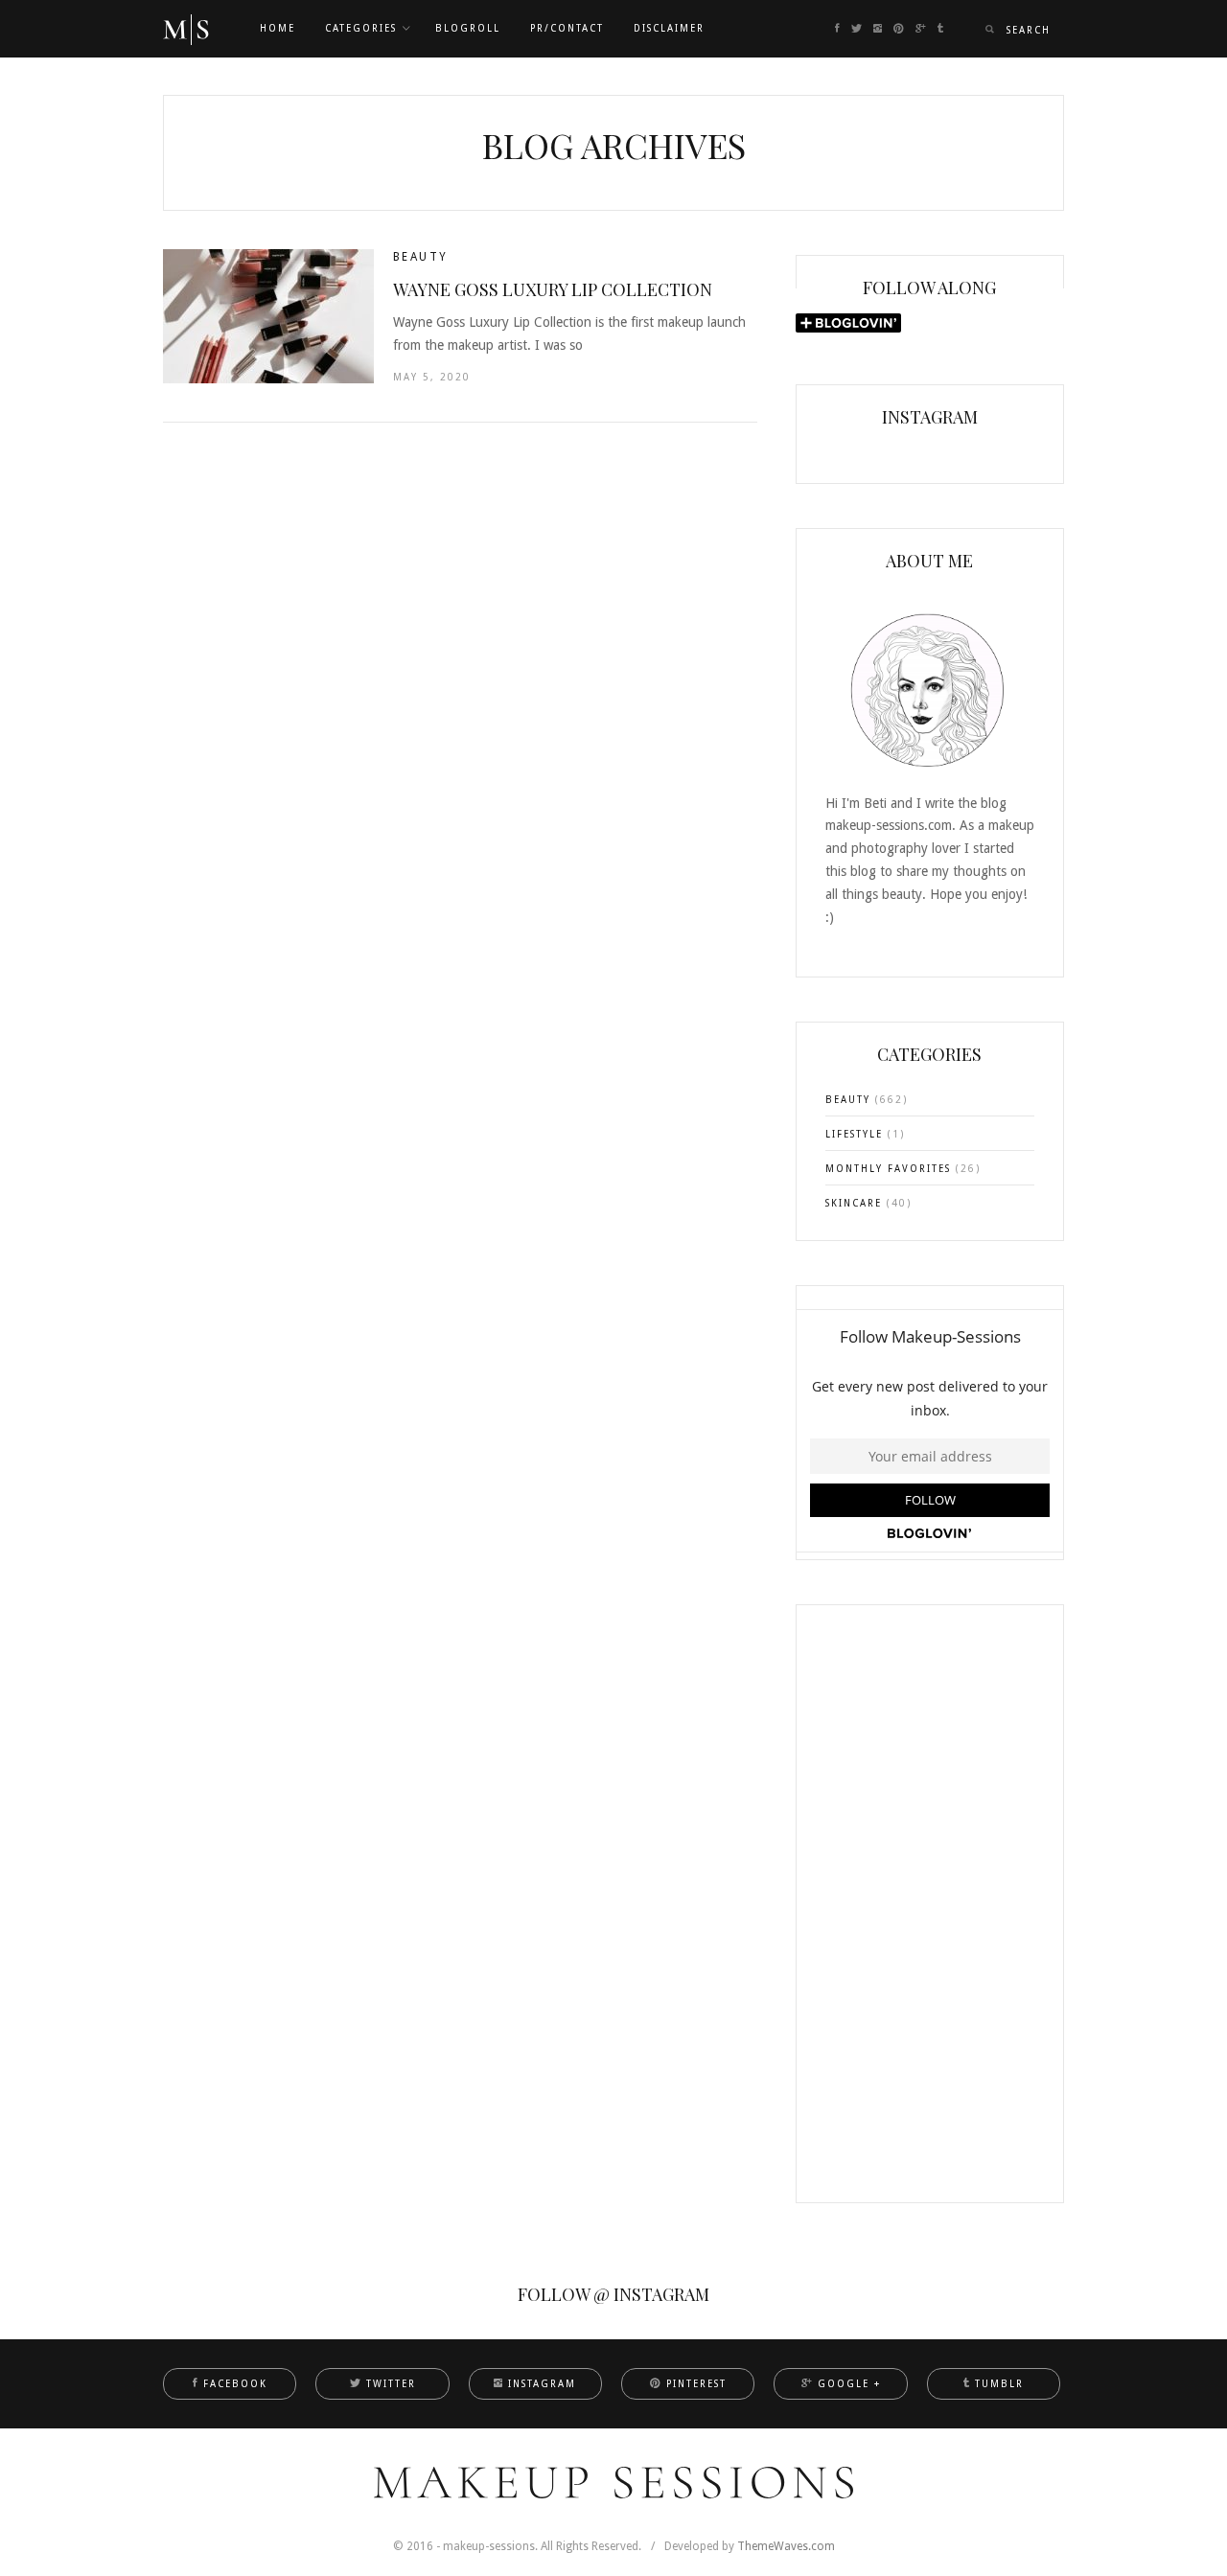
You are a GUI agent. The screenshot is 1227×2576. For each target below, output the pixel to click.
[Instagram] (878, 29)
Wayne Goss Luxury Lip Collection (553, 289)
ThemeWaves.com (786, 2546)
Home (278, 28)
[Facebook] (837, 29)
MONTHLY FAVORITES (888, 1169)
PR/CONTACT (567, 28)
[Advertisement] (930, 1916)
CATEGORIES (361, 28)
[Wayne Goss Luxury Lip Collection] (268, 316)
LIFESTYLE (854, 1134)
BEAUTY (420, 257)
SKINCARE (854, 1203)
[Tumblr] (940, 29)
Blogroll (468, 28)
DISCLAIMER (669, 28)
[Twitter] (857, 29)
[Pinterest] (899, 29)
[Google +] (921, 29)
